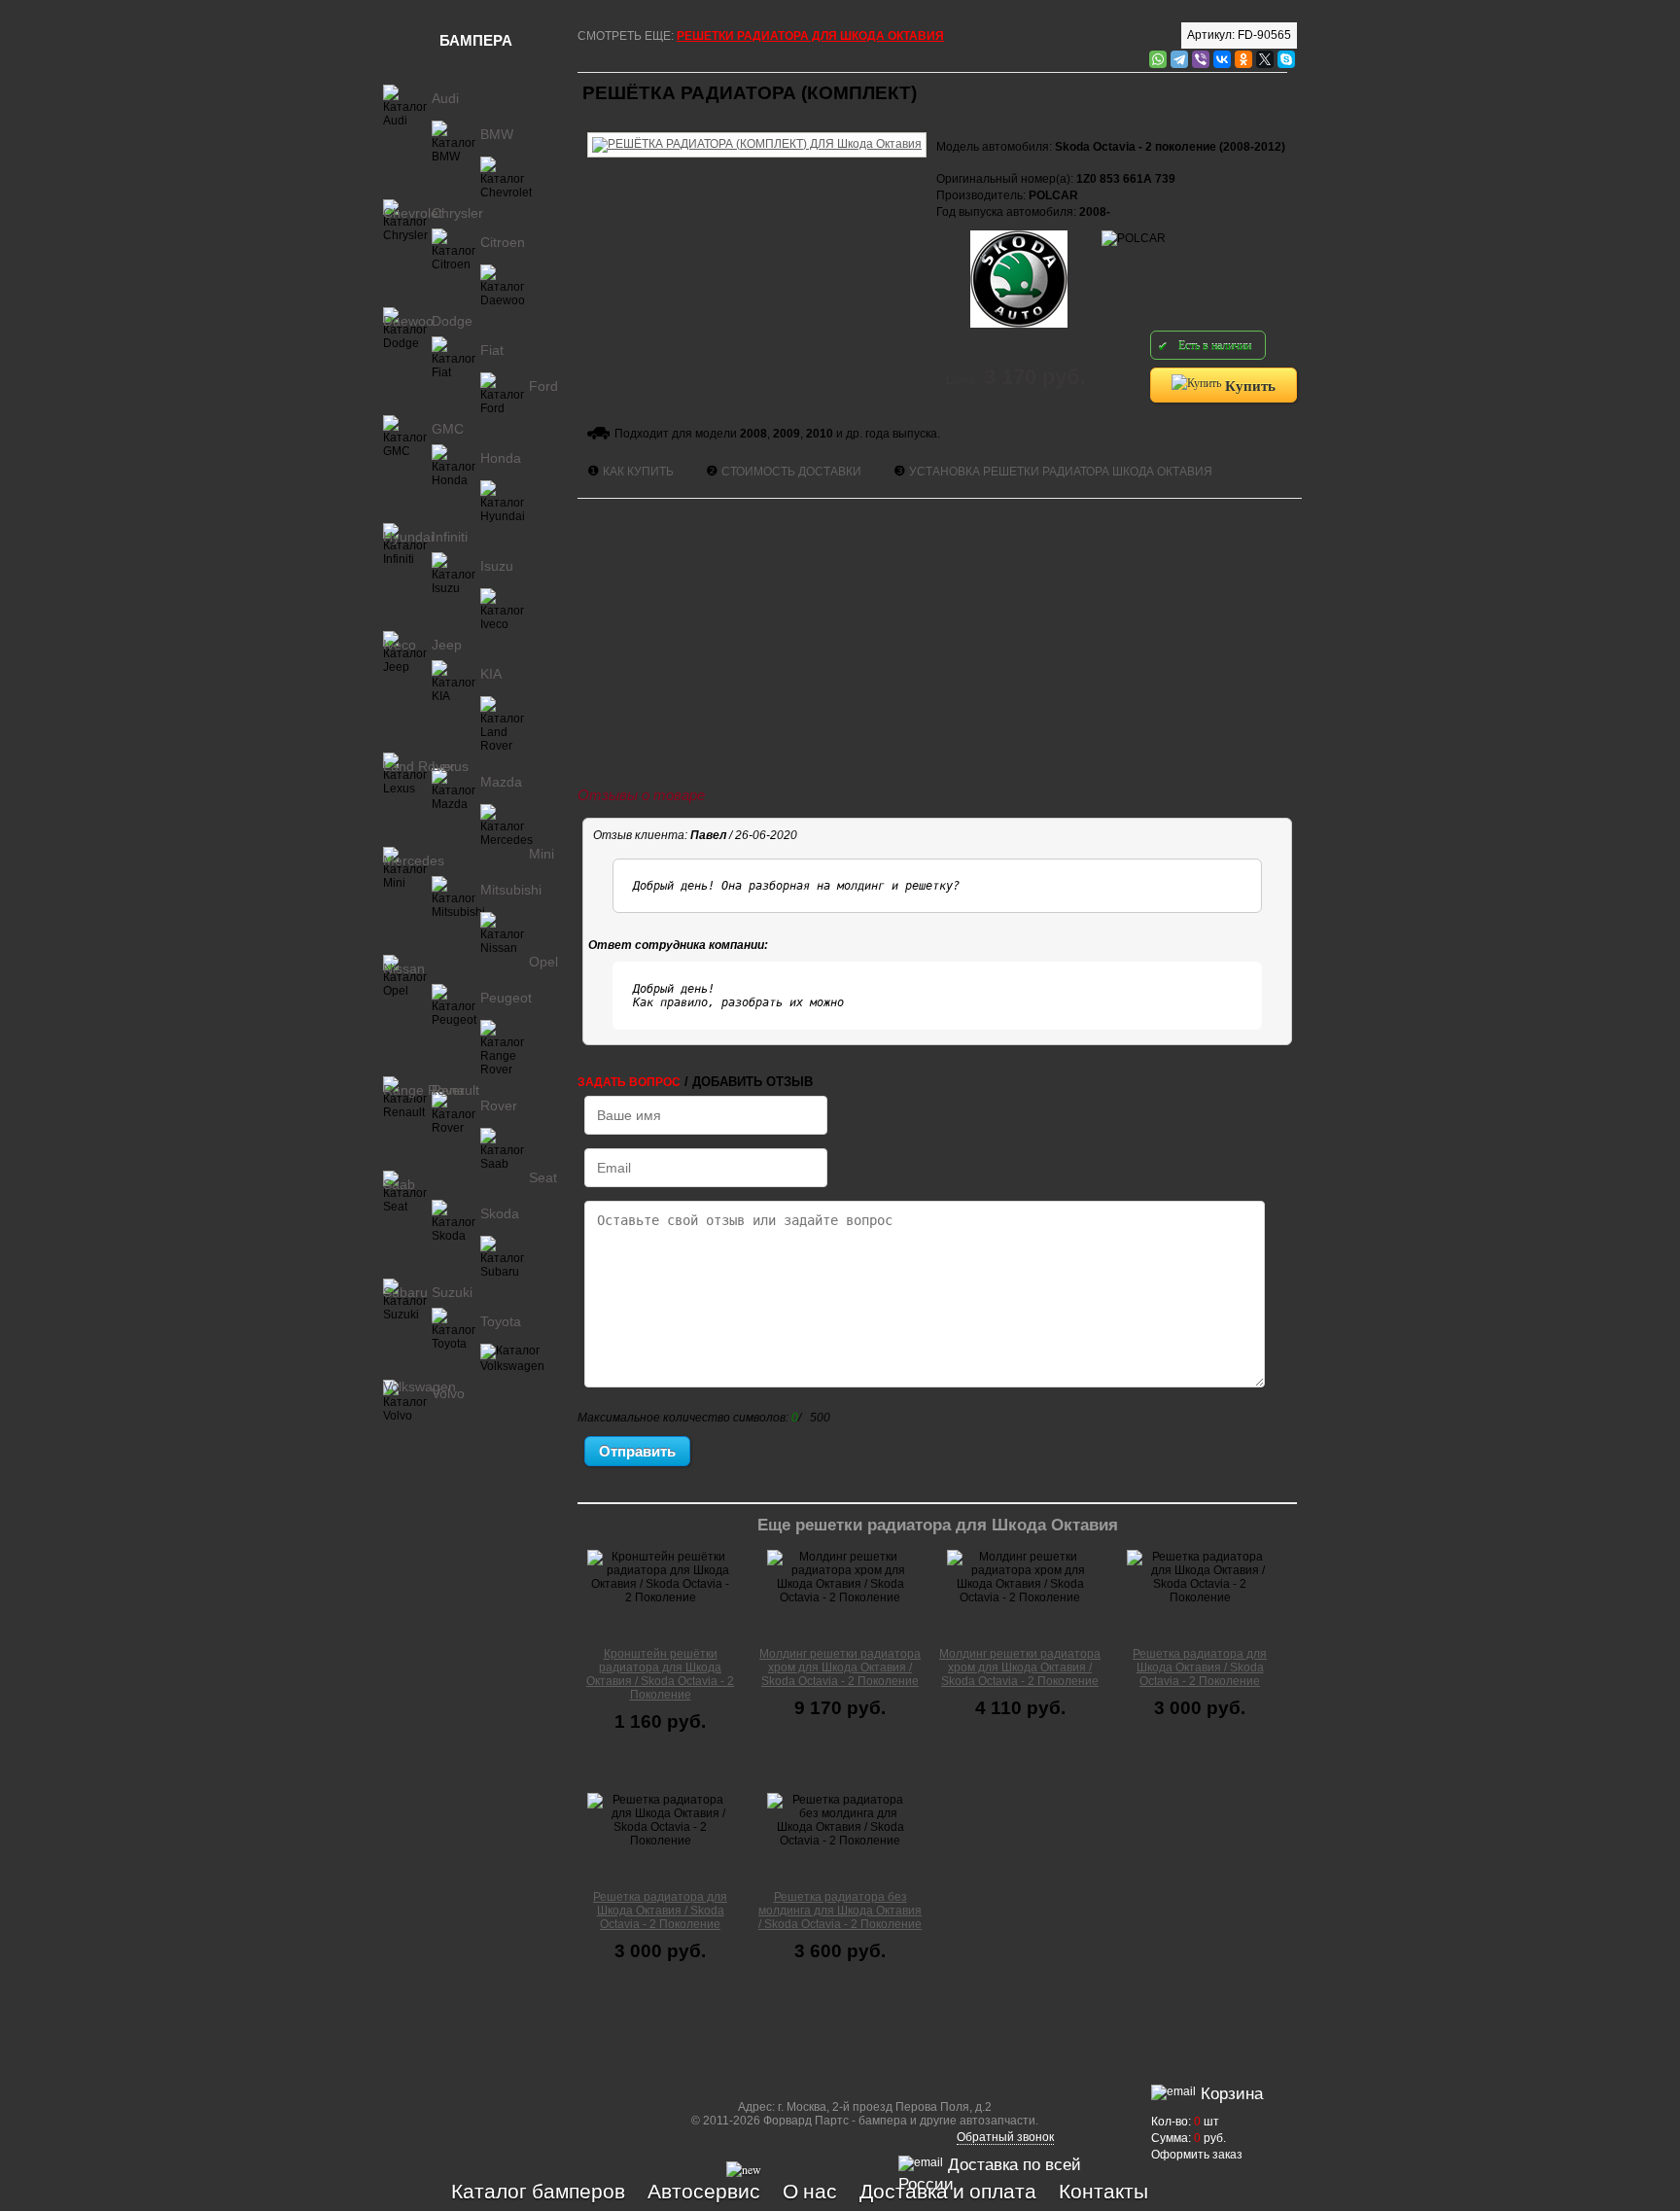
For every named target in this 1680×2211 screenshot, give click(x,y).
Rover (499, 1105)
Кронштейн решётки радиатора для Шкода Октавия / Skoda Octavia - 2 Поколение (660, 1674)
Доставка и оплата (948, 2191)
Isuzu (497, 566)
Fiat (492, 350)
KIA (491, 674)
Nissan (404, 968)
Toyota (501, 1321)
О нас (810, 2191)
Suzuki (452, 1292)
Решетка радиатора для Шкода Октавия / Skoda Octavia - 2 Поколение (1200, 1667)
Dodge (452, 321)
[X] (1265, 59)
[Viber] (1201, 59)
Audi (445, 98)
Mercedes (414, 860)
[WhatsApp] (1158, 59)
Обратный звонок (1005, 2137)
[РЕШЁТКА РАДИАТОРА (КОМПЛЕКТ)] (757, 129)
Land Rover (419, 766)
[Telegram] (1179, 59)
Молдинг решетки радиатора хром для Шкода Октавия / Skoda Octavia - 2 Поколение (840, 1667)
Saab (399, 1184)
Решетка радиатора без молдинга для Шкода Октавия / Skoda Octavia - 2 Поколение (840, 1911)
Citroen (503, 242)
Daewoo (408, 321)
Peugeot (506, 998)
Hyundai (408, 537)
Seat (543, 1177)
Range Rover (424, 1090)
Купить (1248, 385)
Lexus (450, 766)
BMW (497, 134)
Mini (542, 854)
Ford (543, 386)
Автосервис (704, 2191)
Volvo (448, 1393)
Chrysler (457, 213)
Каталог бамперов (538, 2191)
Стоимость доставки (791, 472)
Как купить (638, 472)
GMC (448, 429)
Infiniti (450, 537)
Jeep (447, 645)
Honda (501, 458)
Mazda (501, 782)
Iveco (400, 645)
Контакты (1103, 2191)
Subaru (405, 1292)
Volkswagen (420, 1386)
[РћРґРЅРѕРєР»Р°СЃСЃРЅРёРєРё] (1243, 59)
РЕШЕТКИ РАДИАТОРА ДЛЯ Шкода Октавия (810, 36)
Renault (455, 1090)
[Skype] (1286, 59)
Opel (543, 962)
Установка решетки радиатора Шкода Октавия (1061, 472)
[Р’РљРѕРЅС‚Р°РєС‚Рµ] (1222, 59)
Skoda (500, 1213)
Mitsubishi (511, 890)
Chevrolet (413, 213)
